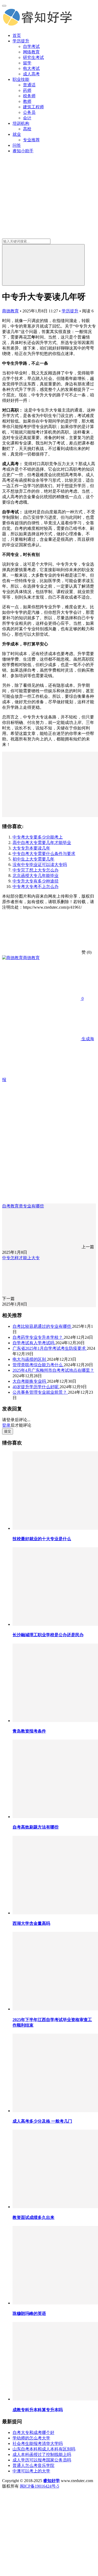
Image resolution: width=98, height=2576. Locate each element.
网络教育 (31, 52)
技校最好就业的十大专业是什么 (42, 1539)
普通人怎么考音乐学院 (33, 2465)
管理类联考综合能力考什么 (38, 1365)
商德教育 (10, 311)
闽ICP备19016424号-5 (39, 2486)
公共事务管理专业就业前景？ (40, 1392)
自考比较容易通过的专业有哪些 (42, 1326)
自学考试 (31, 46)
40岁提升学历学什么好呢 (36, 1387)
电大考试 (31, 68)
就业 (17, 134)
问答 (17, 145)
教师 (27, 101)
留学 (27, 63)
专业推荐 (31, 140)
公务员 (29, 112)
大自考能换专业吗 (30, 1381)
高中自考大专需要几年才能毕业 (42, 843)
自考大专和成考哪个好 (33, 2432)
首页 (17, 35)
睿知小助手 (23, 151)
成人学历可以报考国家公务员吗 (42, 2460)
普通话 (29, 85)
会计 (27, 118)
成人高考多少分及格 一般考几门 (42, 2121)
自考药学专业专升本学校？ (38, 1337)
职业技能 (21, 79)
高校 (27, 129)
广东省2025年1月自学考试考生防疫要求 (50, 1348)
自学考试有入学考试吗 (34, 1343)
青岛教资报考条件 (29, 1731)
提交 (8, 1431)
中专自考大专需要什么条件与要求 (44, 854)
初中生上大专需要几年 (33, 859)
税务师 (29, 96)
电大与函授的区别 (30, 1359)
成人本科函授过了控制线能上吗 (42, 2454)
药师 (27, 90)
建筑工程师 (33, 107)
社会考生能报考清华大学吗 (38, 2443)
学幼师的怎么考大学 (31, 2438)
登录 (6, 1425)
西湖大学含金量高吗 (31, 1923)
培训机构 (21, 123)
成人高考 (31, 74)
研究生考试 (33, 57)
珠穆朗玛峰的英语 (29, 2313)
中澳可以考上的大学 (31, 2471)
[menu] (4, 6)
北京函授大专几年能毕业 (36, 876)
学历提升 (21, 41)
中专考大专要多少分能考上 (38, 837)
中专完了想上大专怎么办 (36, 870)
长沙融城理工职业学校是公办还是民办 (48, 1635)
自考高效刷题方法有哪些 (36, 1827)
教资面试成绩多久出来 (33, 2217)
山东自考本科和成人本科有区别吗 (44, 2449)
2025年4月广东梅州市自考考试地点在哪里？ (53, 1370)
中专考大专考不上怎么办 (36, 887)
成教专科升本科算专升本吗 (38, 2410)
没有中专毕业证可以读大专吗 (40, 865)
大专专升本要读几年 (31, 848)
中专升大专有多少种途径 (36, 881)
